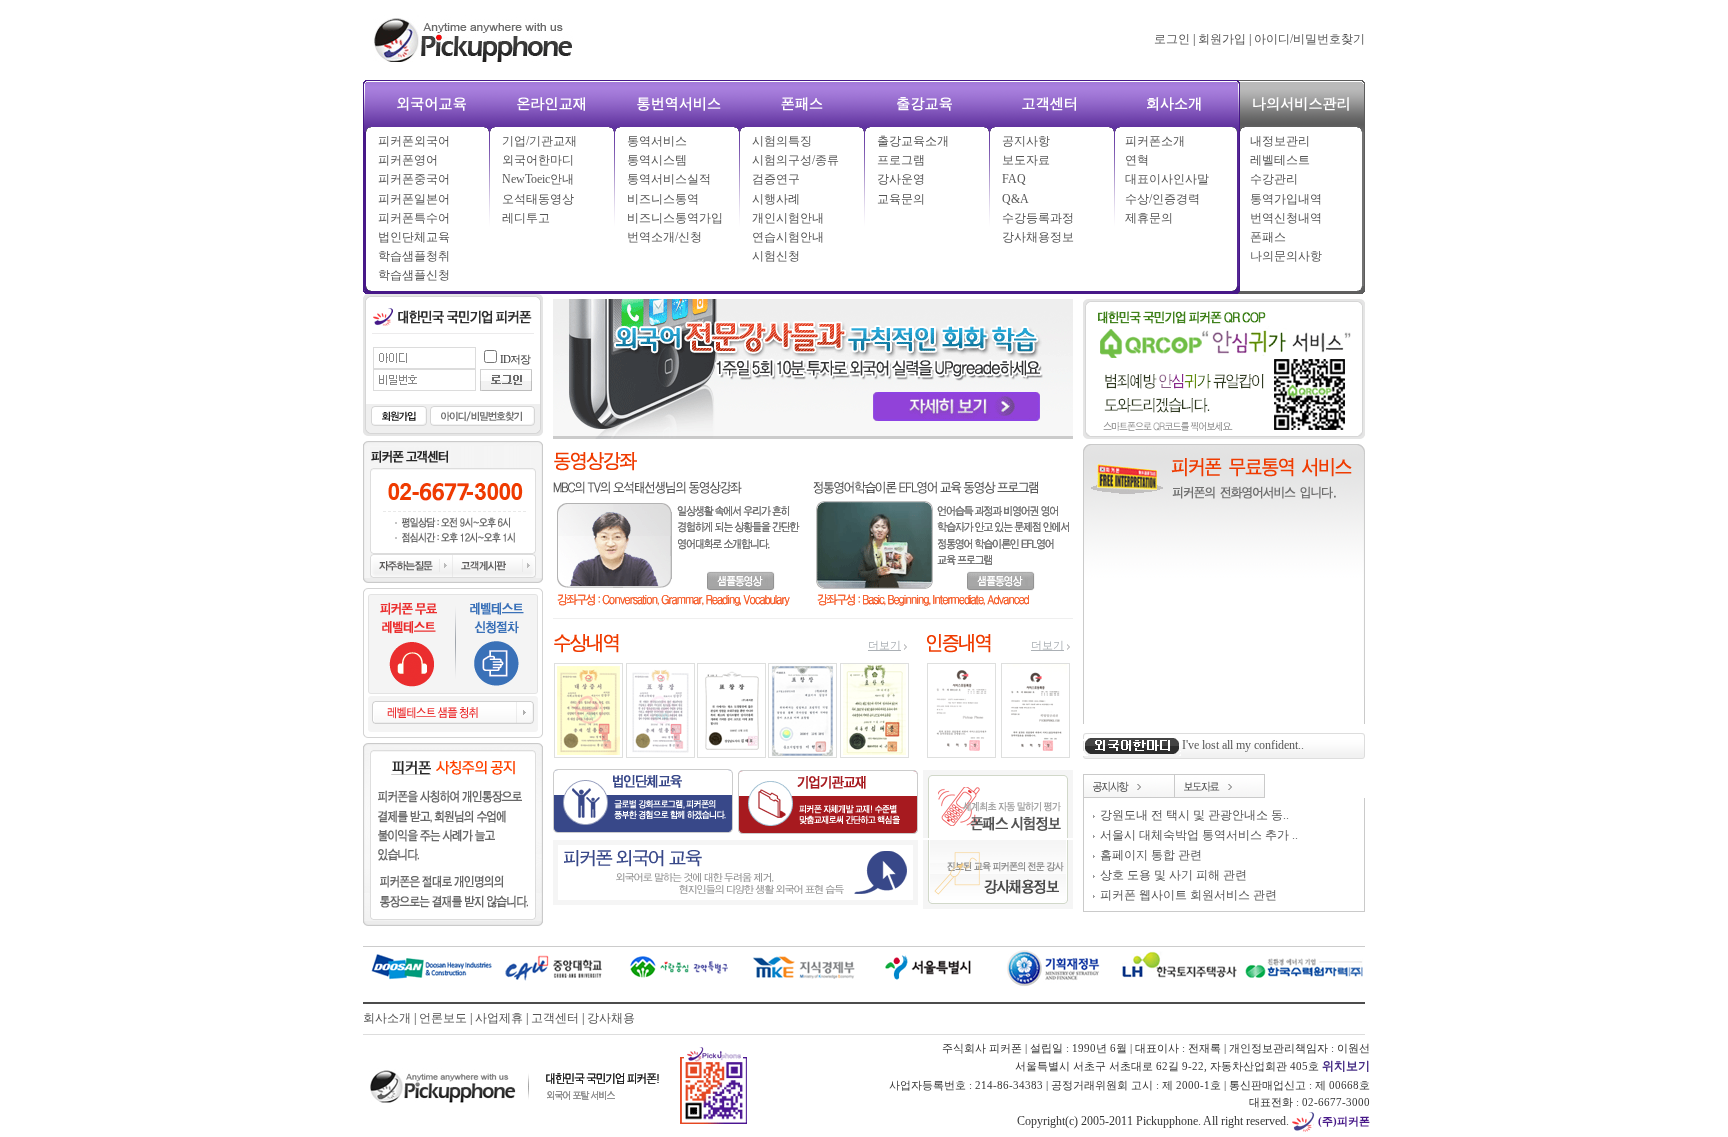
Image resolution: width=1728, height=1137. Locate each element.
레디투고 (526, 218)
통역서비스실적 (669, 179)
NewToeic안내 (538, 179)
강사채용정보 (1038, 237)
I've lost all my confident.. (1243, 745)
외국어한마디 (538, 160)
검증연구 (776, 179)
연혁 (1137, 160)
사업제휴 (499, 1018)
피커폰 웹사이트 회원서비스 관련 (1188, 895)
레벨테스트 (1280, 160)
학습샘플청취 (414, 256)
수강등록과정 (1038, 218)
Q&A (1015, 199)
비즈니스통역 (663, 199)
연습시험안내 (788, 237)
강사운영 (901, 179)
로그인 (1172, 39)
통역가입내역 (1286, 199)
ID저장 (515, 359)
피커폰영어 (408, 160)
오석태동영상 (538, 199)
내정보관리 (1280, 141)
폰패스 (1268, 237)
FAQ (1014, 179)
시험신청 (776, 256)
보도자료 (1026, 160)
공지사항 (1026, 141)
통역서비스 (657, 141)
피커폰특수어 (414, 218)
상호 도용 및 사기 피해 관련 (1173, 875)
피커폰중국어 (414, 179)
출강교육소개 (913, 141)
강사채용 (611, 1018)
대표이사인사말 (1167, 179)
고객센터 (555, 1018)
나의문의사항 (1286, 256)
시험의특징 (782, 141)
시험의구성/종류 (795, 160)
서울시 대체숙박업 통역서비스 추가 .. (1199, 835)
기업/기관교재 (539, 141)
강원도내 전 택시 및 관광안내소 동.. (1194, 815)
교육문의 (901, 199)
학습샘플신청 (414, 275)
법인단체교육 (414, 237)
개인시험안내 (788, 218)
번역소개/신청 (664, 237)
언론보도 (443, 1018)
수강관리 (1274, 179)
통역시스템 (657, 160)
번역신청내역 (1286, 218)
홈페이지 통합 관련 (1151, 855)
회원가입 (1222, 39)
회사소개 (387, 1018)
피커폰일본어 (414, 199)
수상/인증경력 (1162, 199)
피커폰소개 (1155, 141)
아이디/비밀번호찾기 (1309, 39)
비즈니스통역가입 (675, 218)
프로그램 (901, 160)
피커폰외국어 (414, 141)
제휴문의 (1149, 218)
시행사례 (776, 199)
